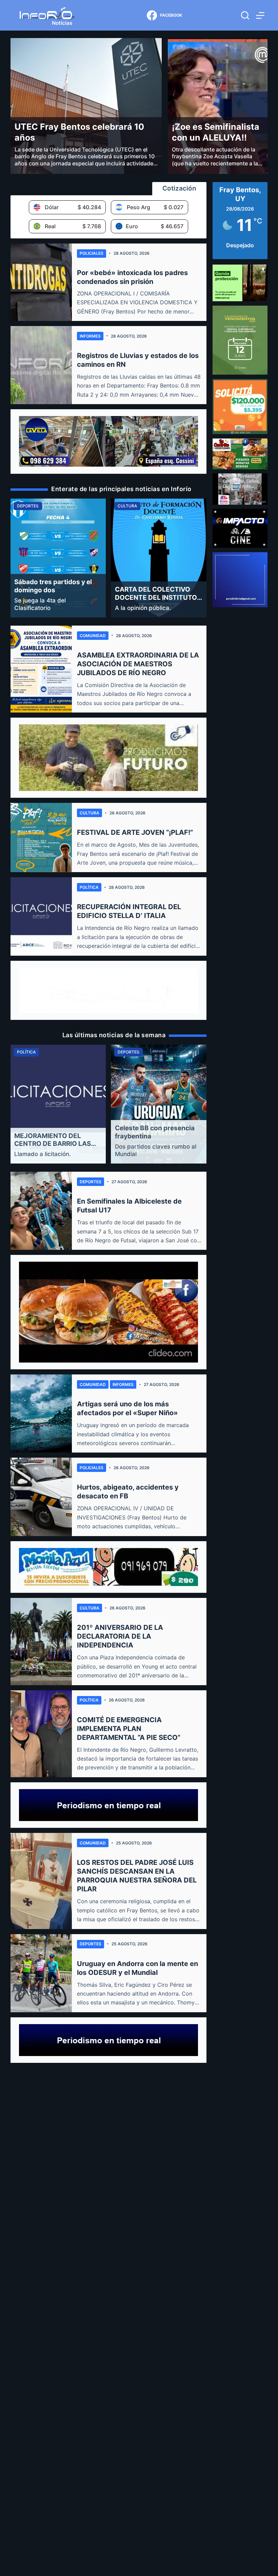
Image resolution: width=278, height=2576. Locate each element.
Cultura (90, 813)
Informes (90, 336)
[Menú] (260, 15)
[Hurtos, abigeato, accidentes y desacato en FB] (41, 1497)
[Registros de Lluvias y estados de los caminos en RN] (41, 365)
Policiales (92, 253)
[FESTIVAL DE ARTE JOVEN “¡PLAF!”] (41, 837)
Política (89, 887)
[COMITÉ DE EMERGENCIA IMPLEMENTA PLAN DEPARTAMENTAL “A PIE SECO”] (41, 1734)
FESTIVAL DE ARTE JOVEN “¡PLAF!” (135, 832)
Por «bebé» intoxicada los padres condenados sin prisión (132, 277)
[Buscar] (245, 15)
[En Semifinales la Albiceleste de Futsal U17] (41, 1211)
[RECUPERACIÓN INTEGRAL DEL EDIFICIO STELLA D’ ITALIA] (41, 916)
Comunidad (93, 636)
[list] (108, 558)
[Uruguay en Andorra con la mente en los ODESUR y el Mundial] (41, 1973)
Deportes (91, 1182)
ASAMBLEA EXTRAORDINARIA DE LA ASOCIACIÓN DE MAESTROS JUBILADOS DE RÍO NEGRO (138, 664)
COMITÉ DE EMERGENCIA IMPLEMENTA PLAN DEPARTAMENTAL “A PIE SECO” (129, 1729)
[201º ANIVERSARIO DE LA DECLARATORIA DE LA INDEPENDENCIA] (41, 1641)
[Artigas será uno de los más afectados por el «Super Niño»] (41, 1413)
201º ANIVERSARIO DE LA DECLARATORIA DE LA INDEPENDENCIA (120, 1636)
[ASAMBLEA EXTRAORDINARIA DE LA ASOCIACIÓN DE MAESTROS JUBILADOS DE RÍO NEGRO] (41, 669)
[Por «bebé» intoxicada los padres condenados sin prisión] (41, 282)
